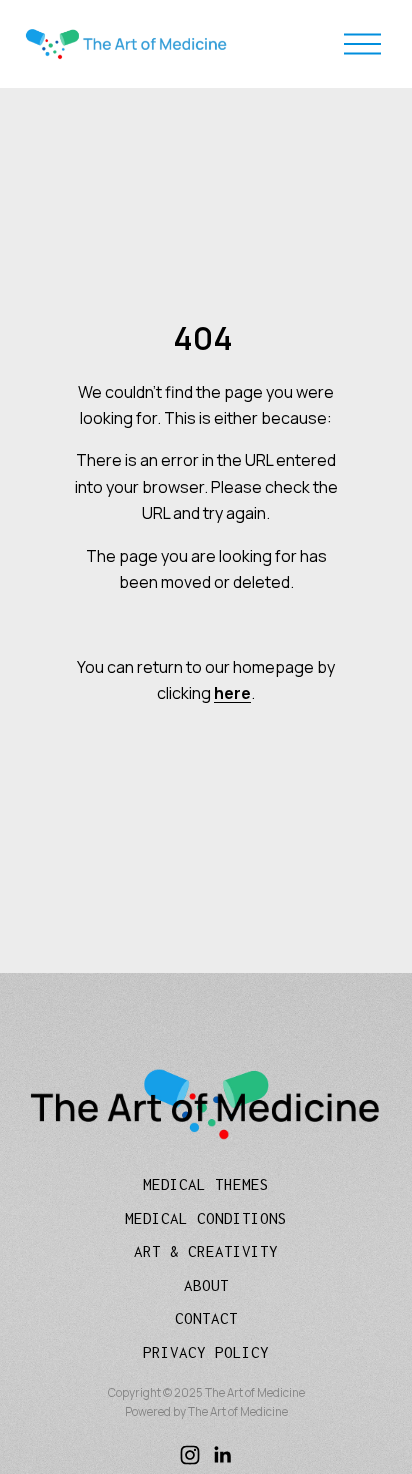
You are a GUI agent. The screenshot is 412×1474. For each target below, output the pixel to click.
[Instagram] (190, 1455)
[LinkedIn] (222, 1455)
